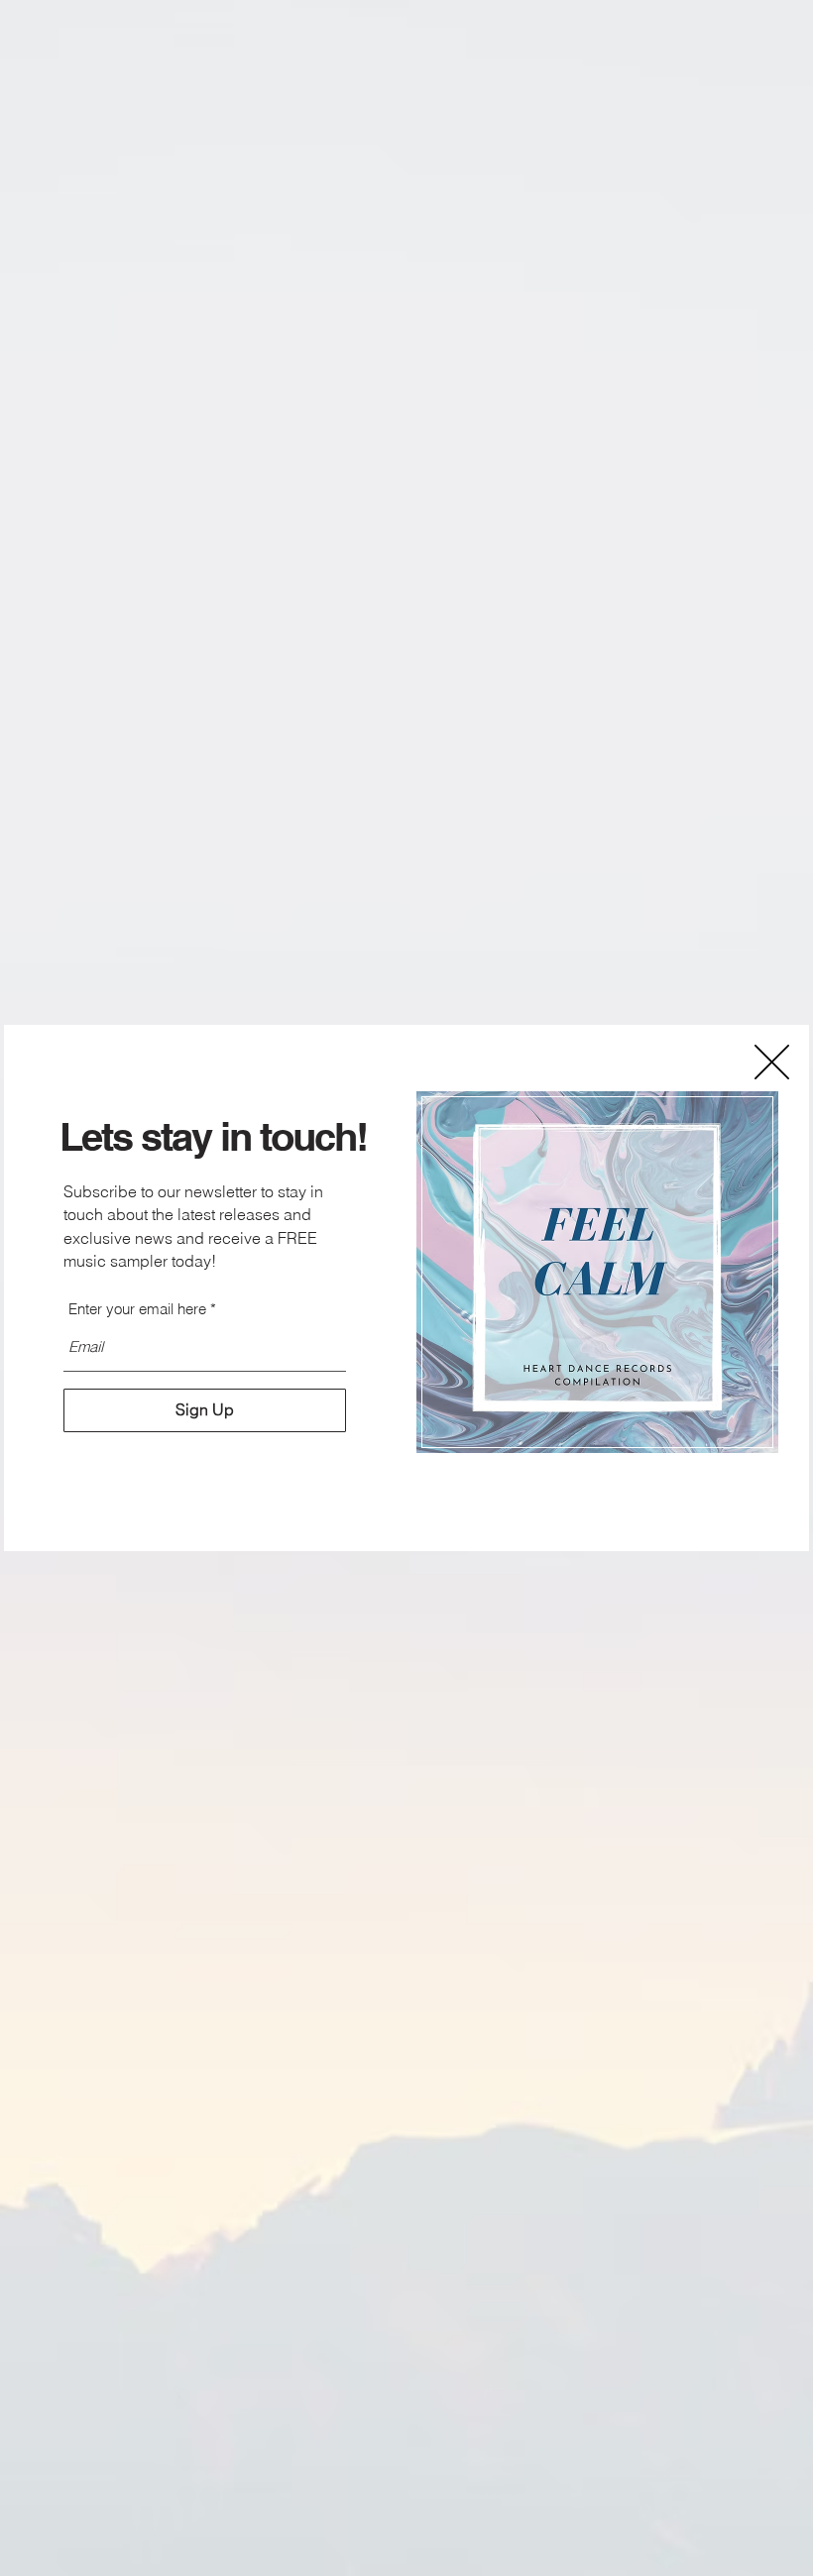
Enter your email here (137, 1309)
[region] (598, 1273)
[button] (772, 1062)
